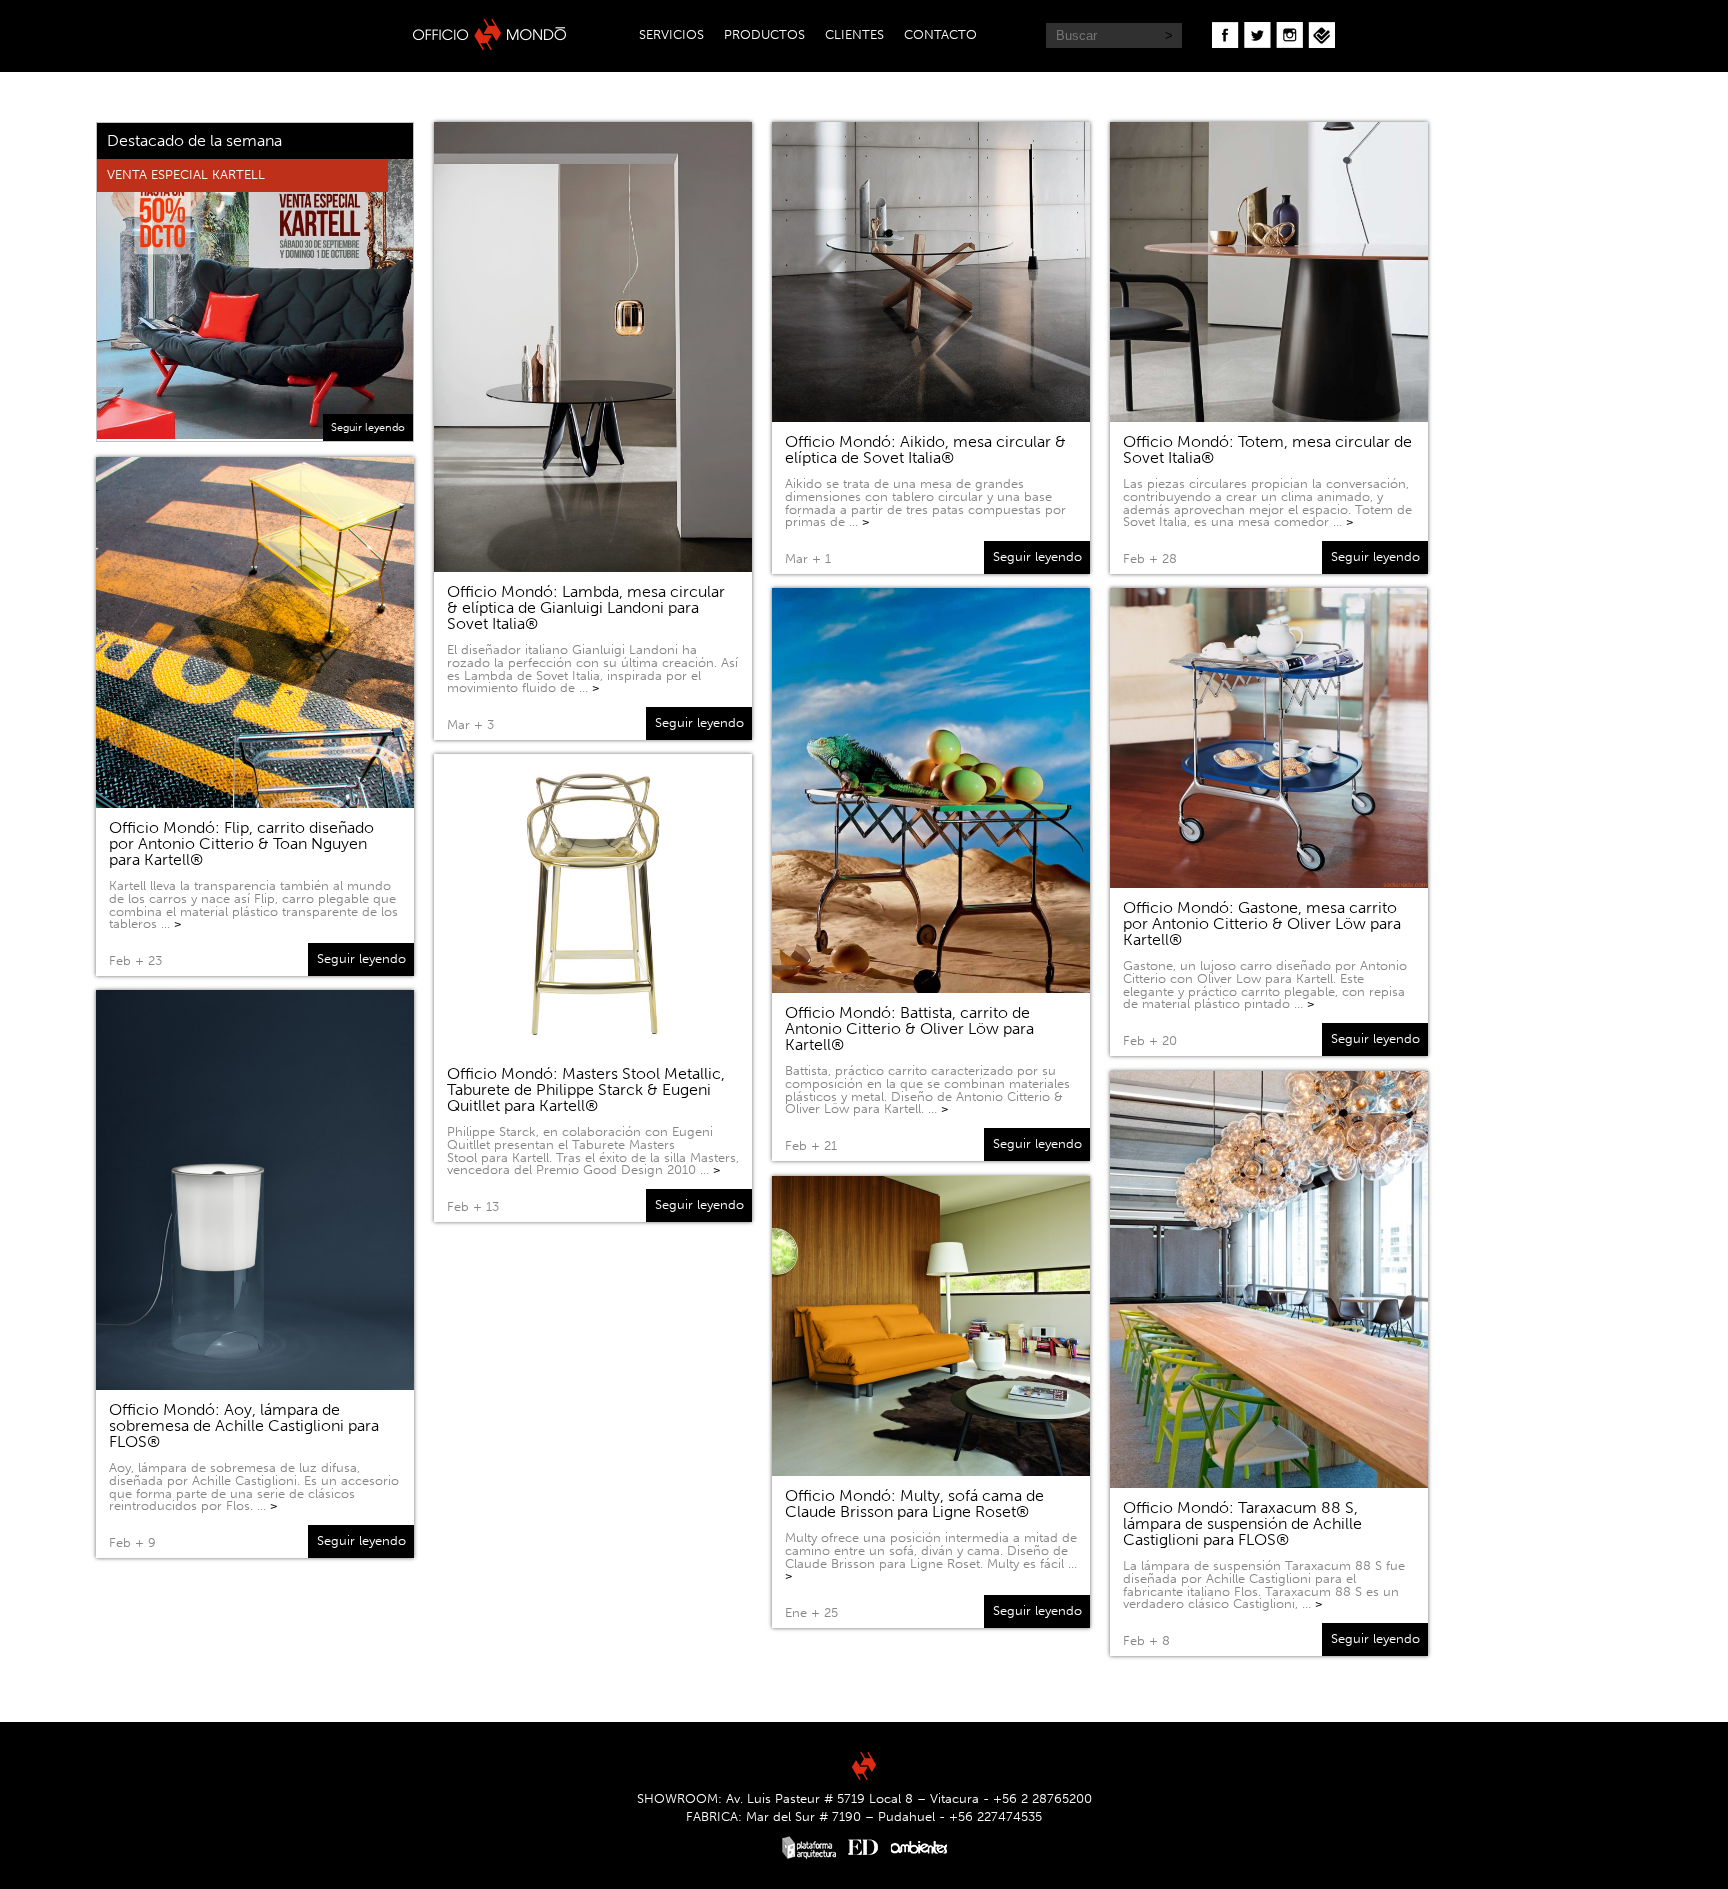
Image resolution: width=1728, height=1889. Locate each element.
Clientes (854, 34)
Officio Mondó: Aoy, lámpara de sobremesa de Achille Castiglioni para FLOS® (244, 1425)
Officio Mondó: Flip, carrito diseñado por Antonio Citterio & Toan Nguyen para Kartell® (241, 843)
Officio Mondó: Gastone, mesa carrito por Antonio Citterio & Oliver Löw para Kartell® (1262, 923)
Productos (764, 34)
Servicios (671, 34)
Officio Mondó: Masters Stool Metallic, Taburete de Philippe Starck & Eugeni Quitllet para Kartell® (586, 1089)
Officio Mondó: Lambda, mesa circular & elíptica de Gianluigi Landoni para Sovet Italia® (586, 607)
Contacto (940, 34)
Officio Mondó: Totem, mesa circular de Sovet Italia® (1267, 449)
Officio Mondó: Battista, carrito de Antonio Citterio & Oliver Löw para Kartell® (909, 1028)
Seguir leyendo (368, 427)
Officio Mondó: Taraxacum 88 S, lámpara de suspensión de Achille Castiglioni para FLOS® (1242, 1523)
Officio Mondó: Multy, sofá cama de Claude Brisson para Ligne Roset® (914, 1503)
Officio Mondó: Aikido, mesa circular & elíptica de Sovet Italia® (925, 449)
